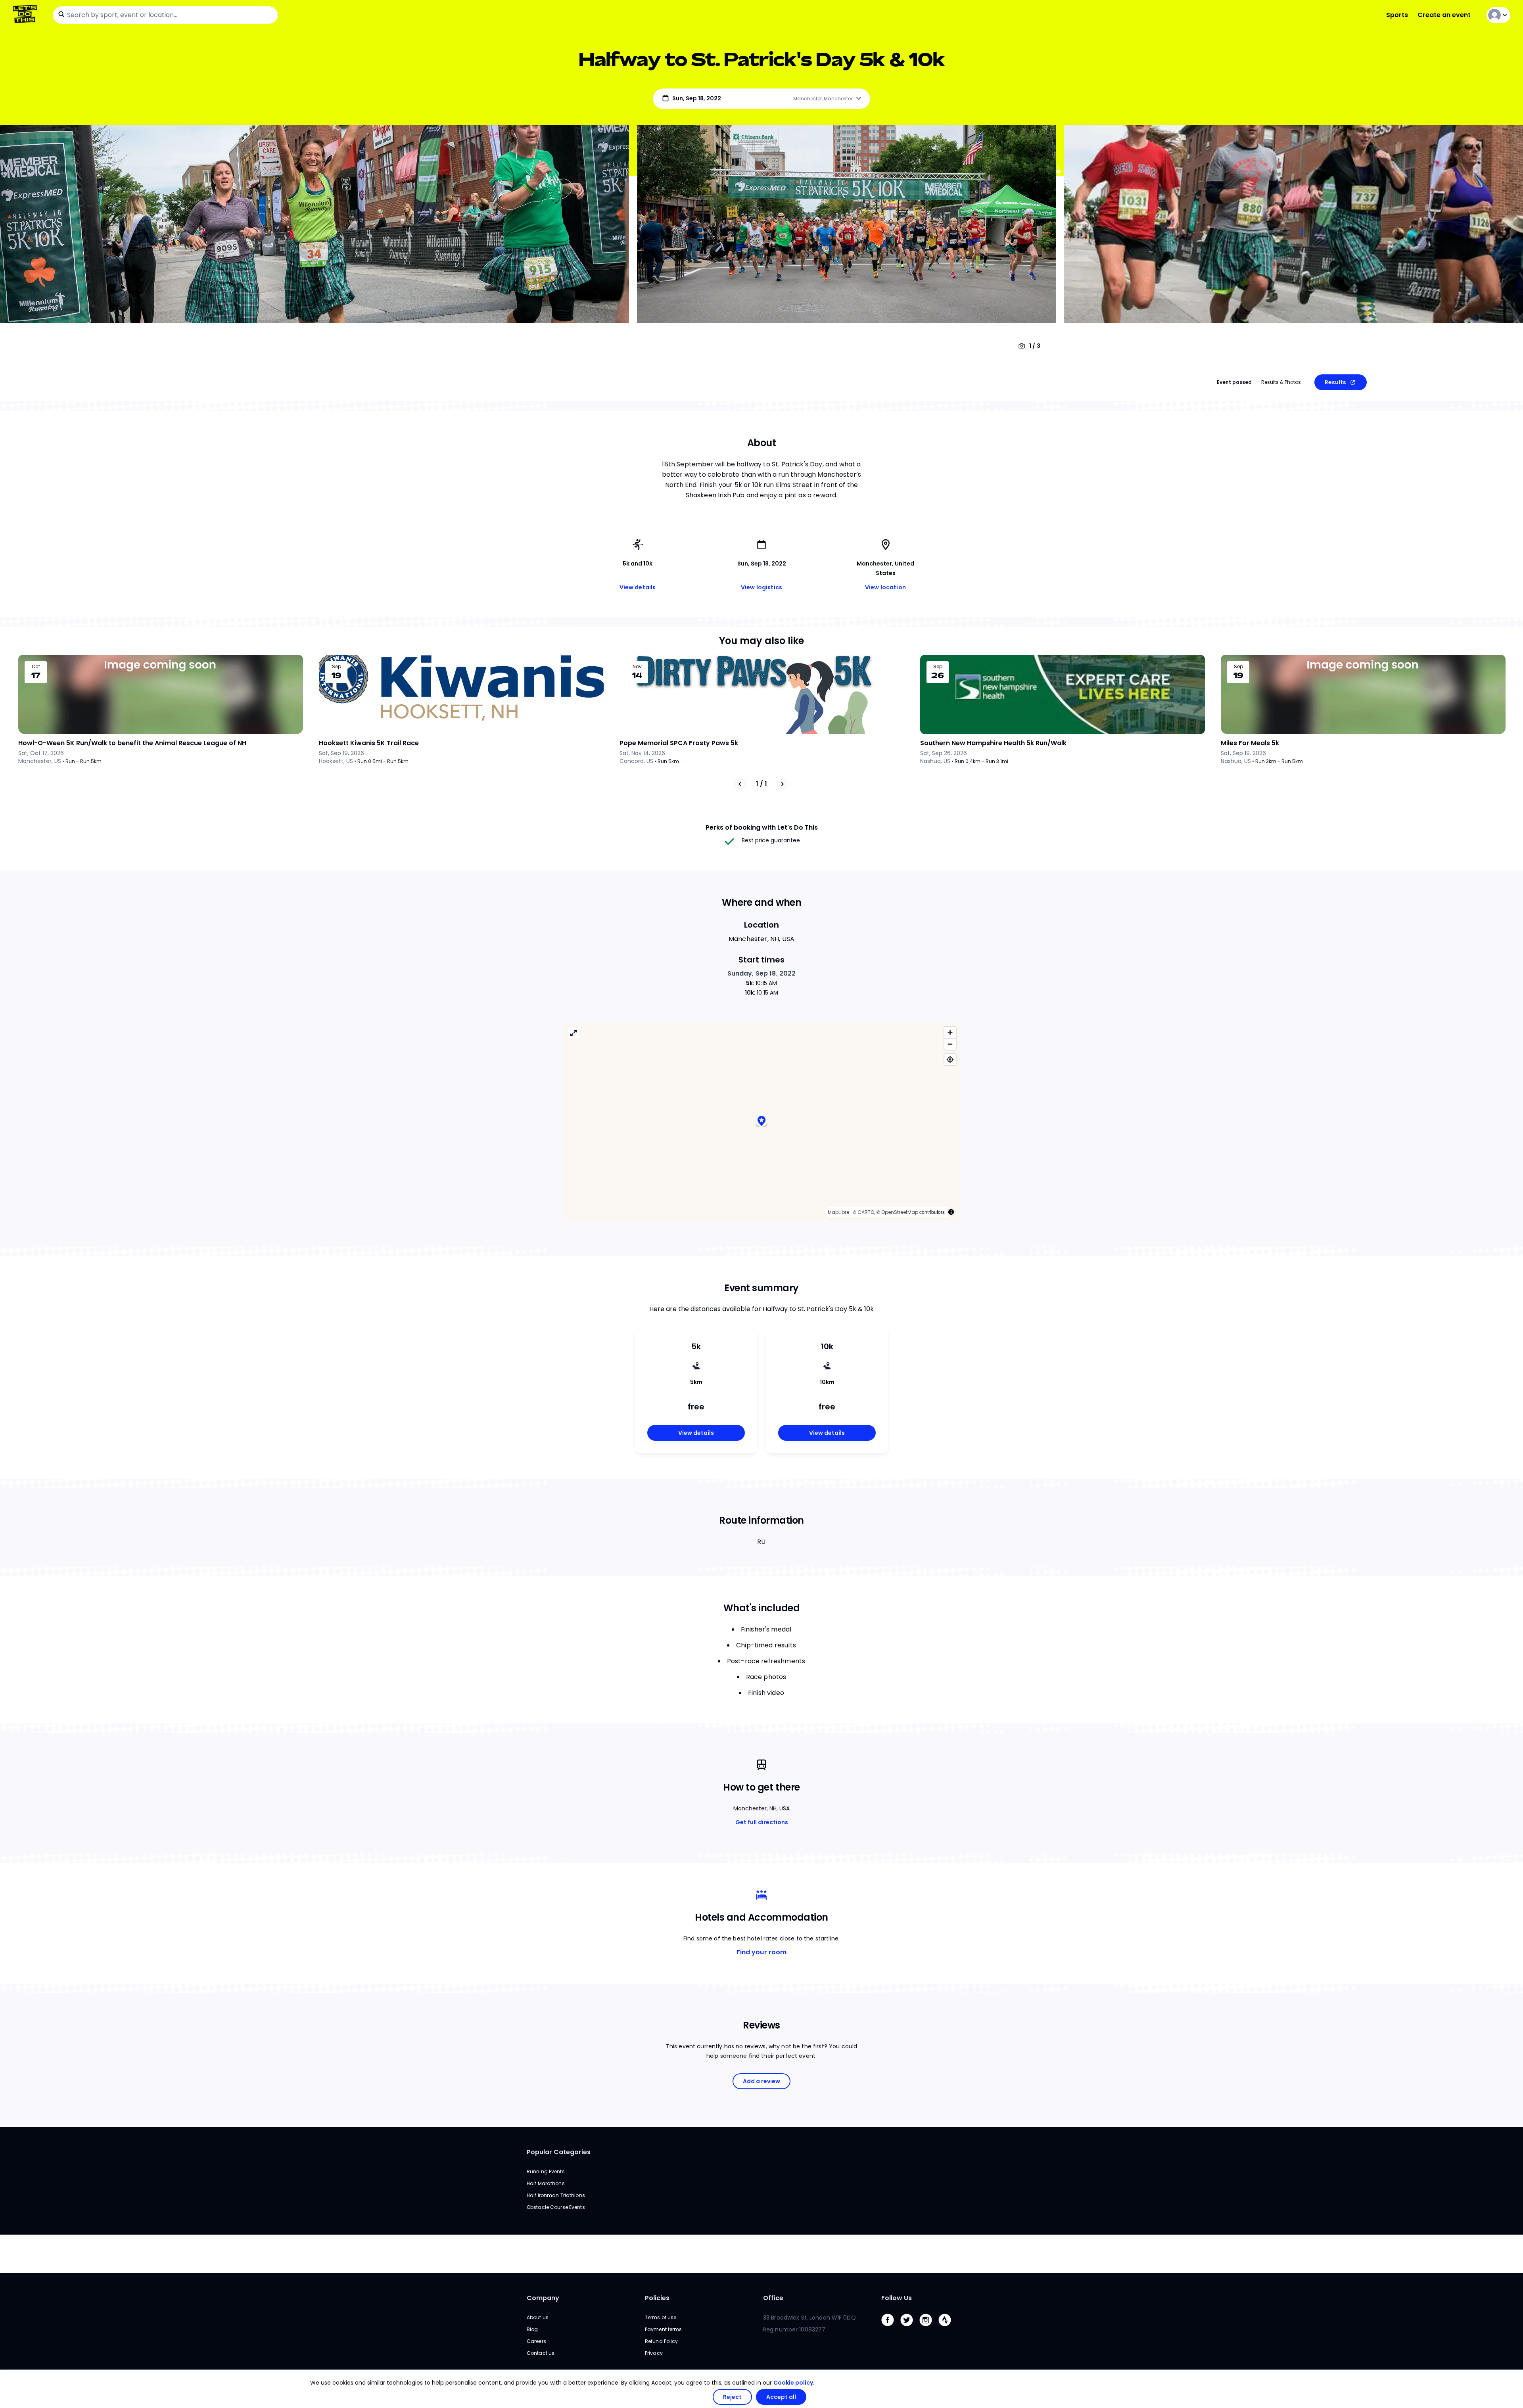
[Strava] (948, 2328)
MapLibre (838, 1212)
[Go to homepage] (26, 15)
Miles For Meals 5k (1250, 743)
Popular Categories (559, 2152)
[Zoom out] (950, 1044)
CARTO (866, 1212)
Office (773, 2298)
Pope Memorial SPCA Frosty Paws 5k (679, 743)
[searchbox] (165, 15)
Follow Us (897, 2298)
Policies (657, 2298)
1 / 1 (761, 784)
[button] (761, 1122)
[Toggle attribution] (951, 1212)
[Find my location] (950, 1059)
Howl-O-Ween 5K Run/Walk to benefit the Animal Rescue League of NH (132, 743)
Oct (36, 667)
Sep (337, 667)
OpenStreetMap (900, 1212)
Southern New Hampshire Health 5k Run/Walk (993, 743)
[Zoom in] (950, 1032)
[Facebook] (891, 2328)
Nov (637, 667)
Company (543, 2298)
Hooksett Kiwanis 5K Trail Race (369, 743)
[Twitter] (910, 2328)
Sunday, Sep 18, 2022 (762, 973)
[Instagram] (929, 2328)
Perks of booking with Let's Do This (762, 827)
